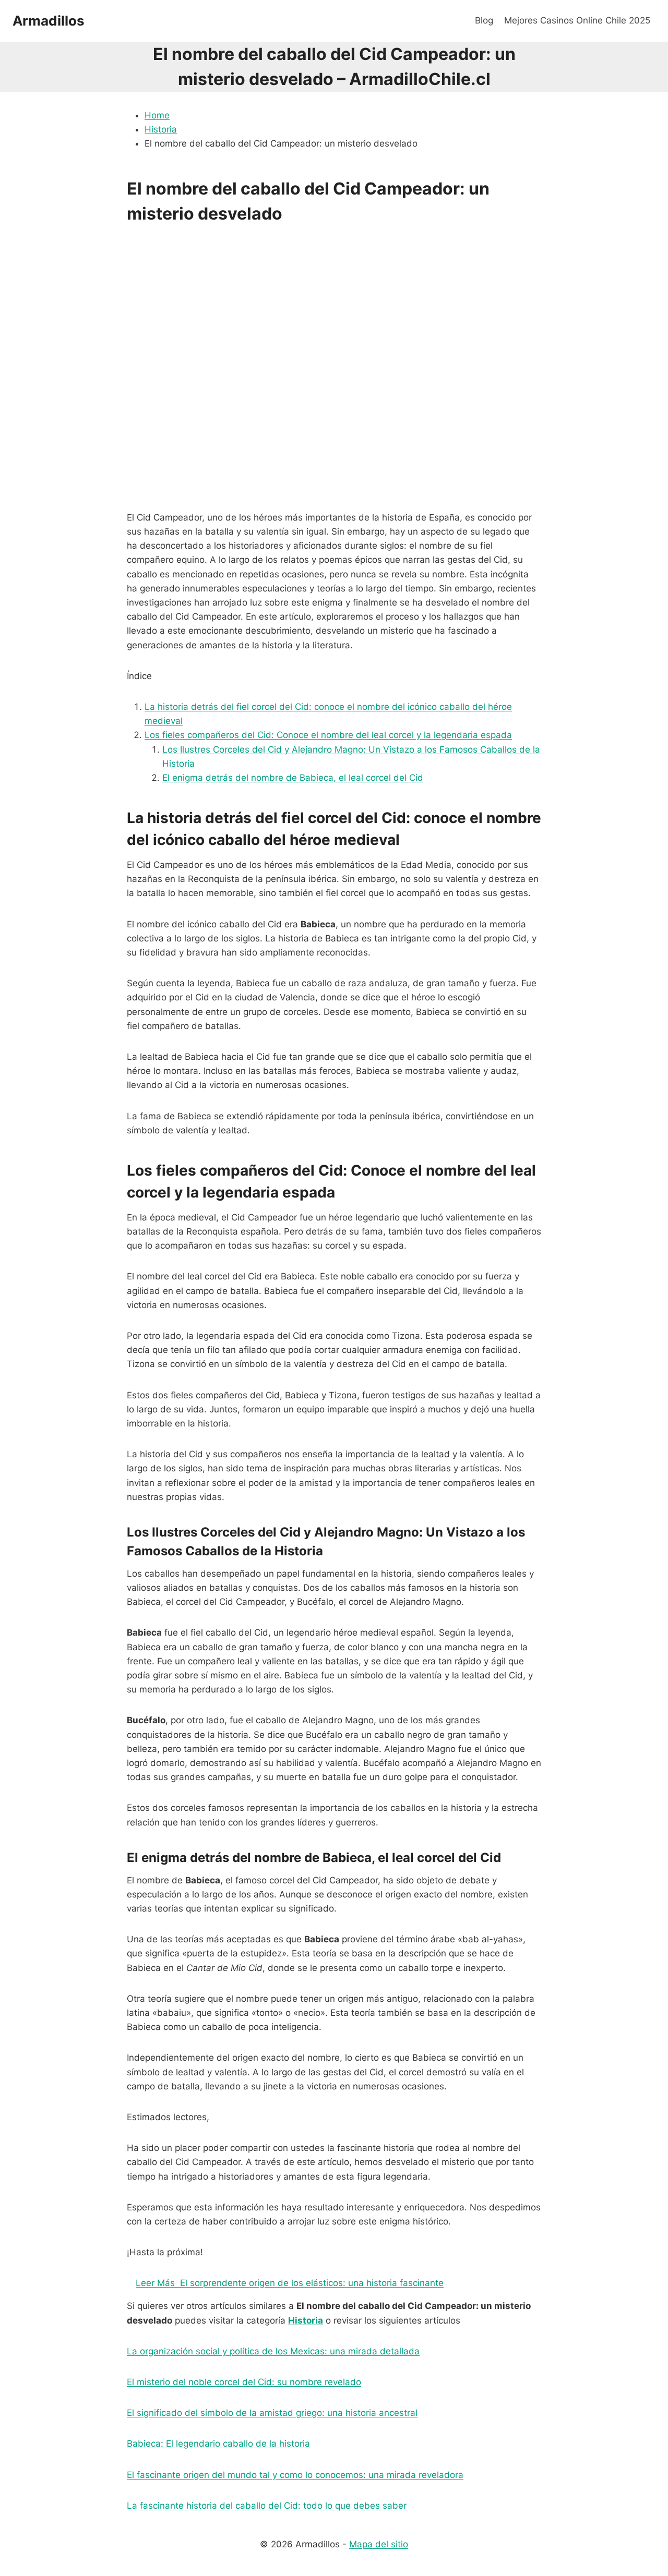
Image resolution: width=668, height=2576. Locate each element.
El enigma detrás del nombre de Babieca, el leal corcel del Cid (293, 778)
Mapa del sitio (379, 2544)
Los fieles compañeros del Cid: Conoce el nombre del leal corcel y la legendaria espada (328, 735)
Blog (484, 20)
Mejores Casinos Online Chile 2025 (577, 20)
